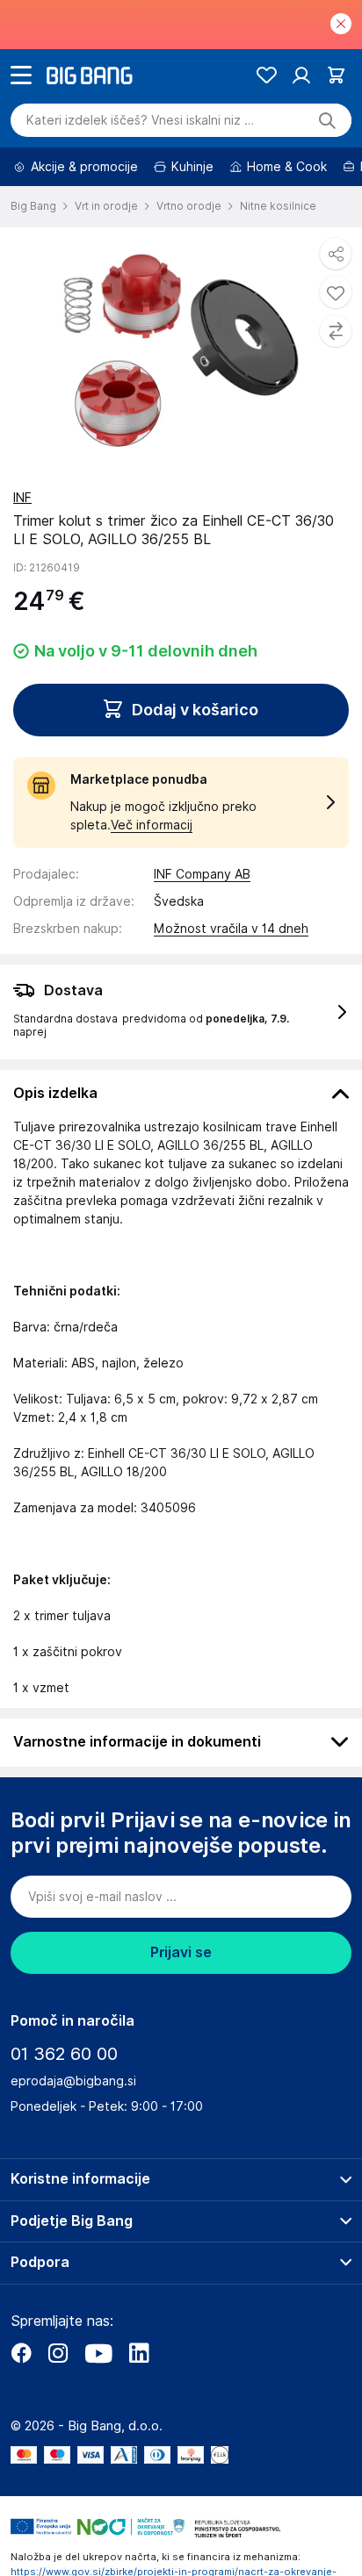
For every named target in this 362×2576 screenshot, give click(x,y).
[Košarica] (336, 75)
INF (22, 498)
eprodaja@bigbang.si (73, 2081)
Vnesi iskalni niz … (140, 120)
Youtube (98, 2353)
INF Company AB (202, 874)
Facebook (21, 2353)
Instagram (58, 2353)
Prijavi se (181, 1952)
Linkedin (139, 2353)
